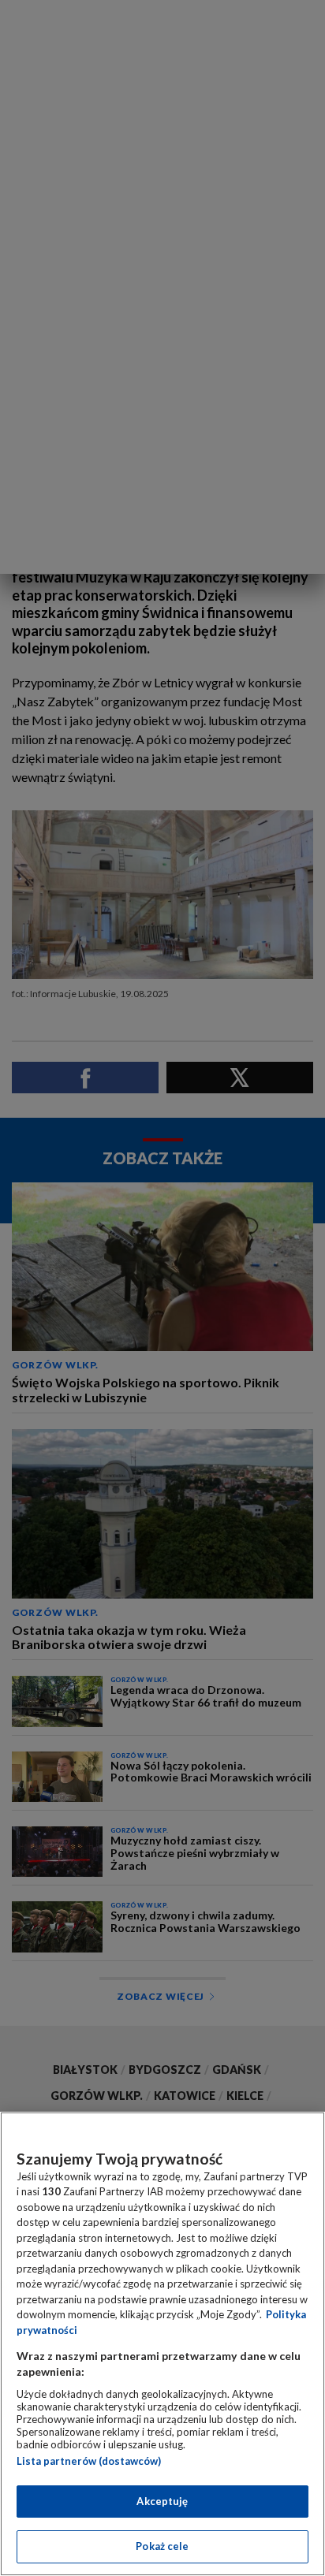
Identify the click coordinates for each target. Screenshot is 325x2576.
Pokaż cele (162, 2546)
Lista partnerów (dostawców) (89, 2461)
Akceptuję (162, 2501)
